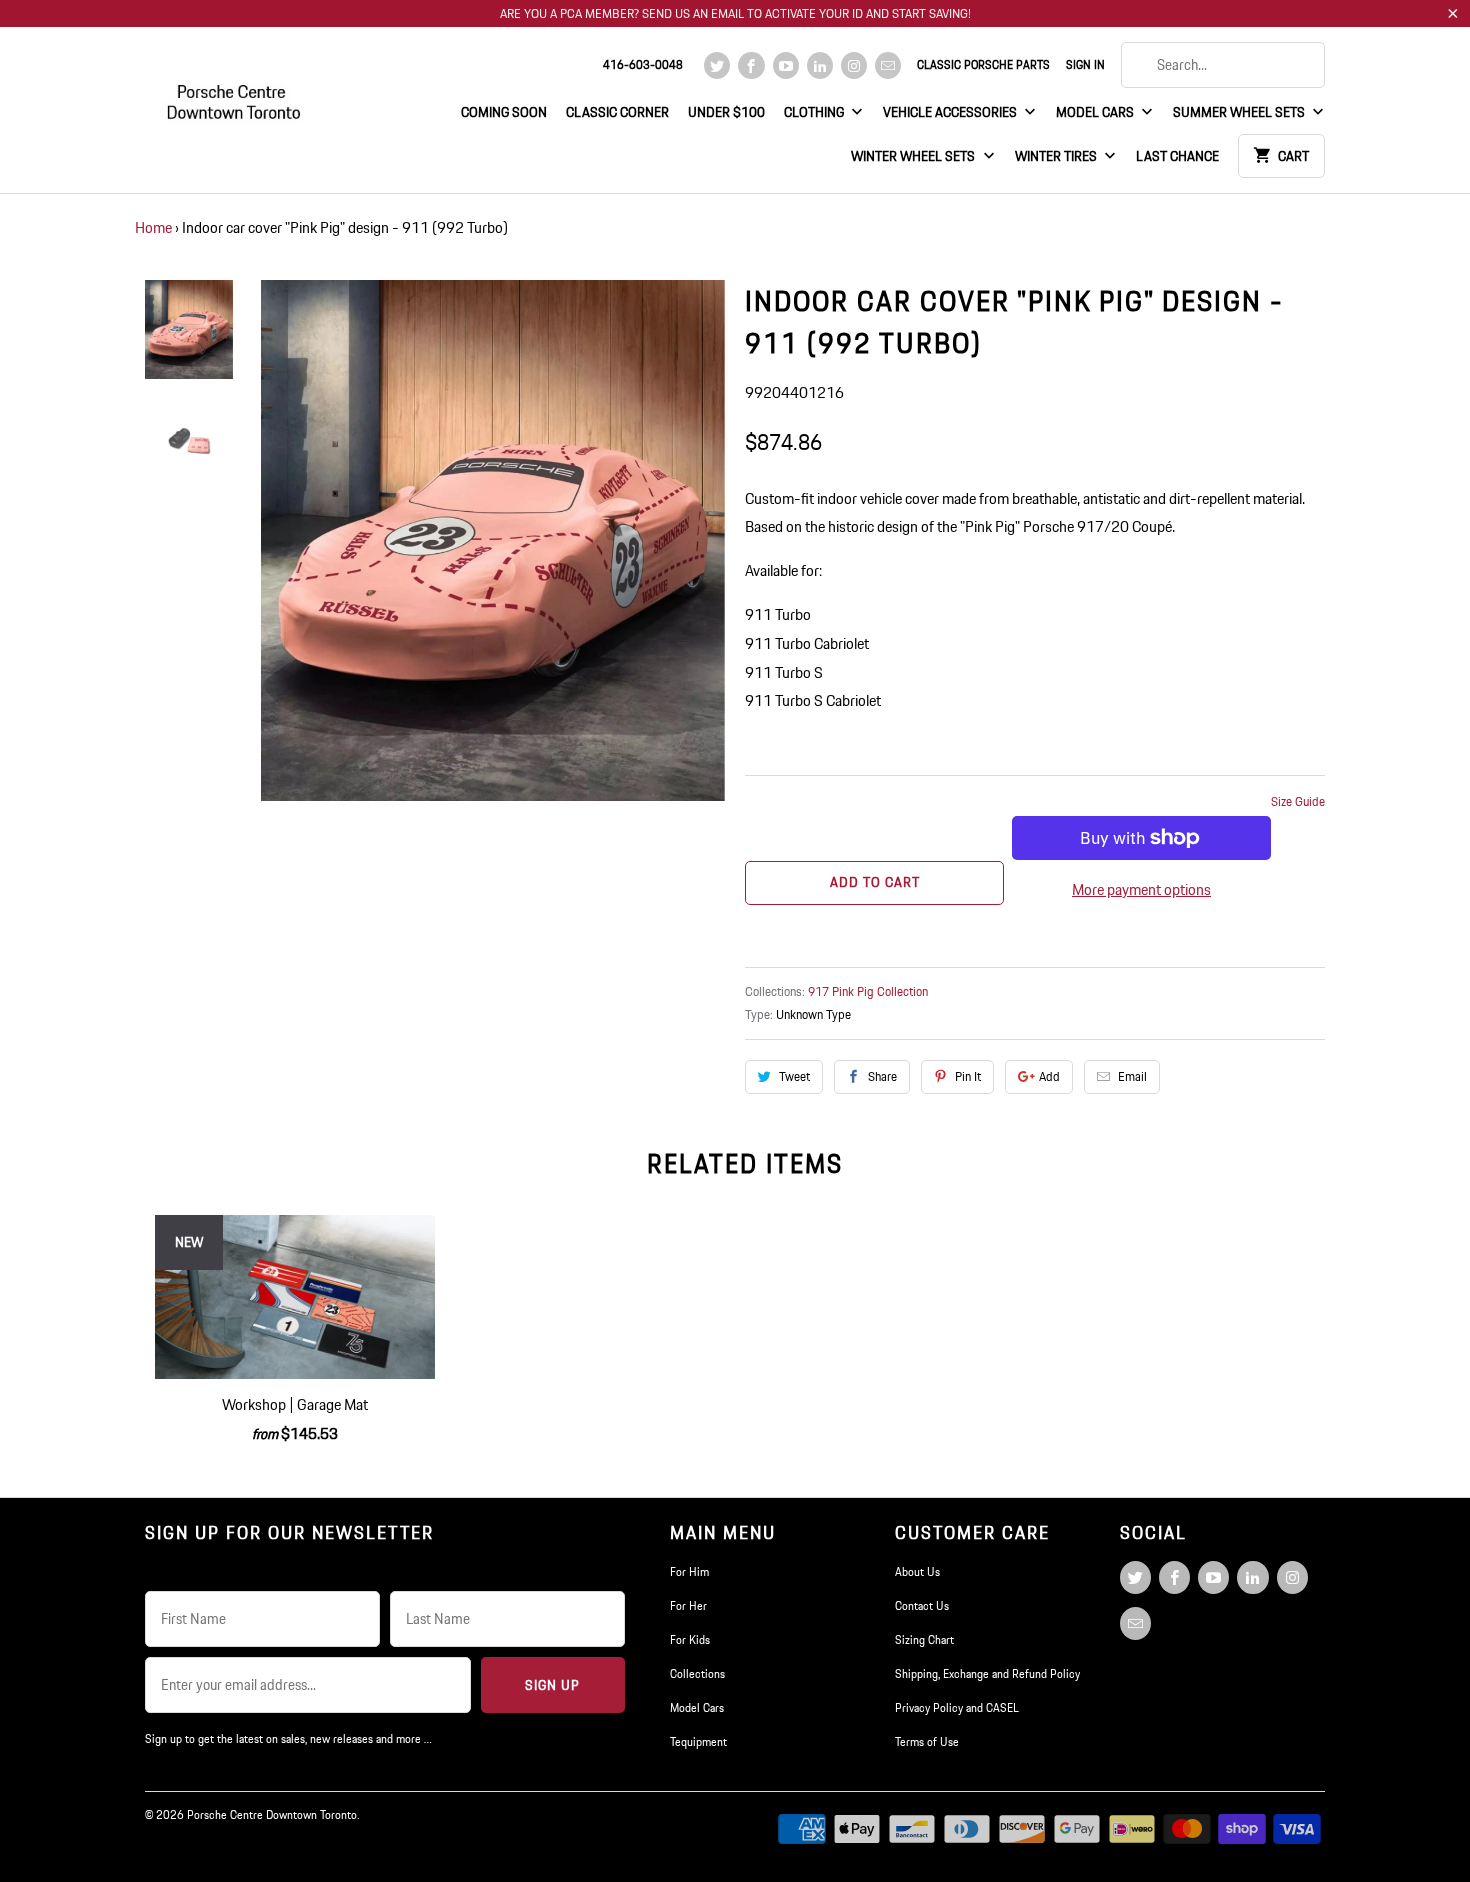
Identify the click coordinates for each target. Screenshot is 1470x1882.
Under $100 (726, 112)
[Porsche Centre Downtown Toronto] (235, 93)
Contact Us (922, 1605)
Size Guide (1298, 801)
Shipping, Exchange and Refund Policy (987, 1673)
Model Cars (1096, 112)
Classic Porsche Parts (983, 64)
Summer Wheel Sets (1240, 112)
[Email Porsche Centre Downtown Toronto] (888, 65)
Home (153, 227)
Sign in (1085, 64)
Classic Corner (617, 112)
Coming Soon (504, 112)
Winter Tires (1057, 156)
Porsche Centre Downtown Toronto (272, 1814)
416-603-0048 (643, 64)
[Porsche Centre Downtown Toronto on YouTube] (786, 65)
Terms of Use (927, 1741)
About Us (917, 1571)
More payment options (1141, 889)
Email (1132, 1076)
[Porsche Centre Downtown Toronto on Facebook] (751, 65)
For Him (689, 1571)
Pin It (968, 1076)
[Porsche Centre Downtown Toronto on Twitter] (717, 65)
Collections (697, 1673)
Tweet (794, 1076)
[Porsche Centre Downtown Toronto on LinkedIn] (820, 65)
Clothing (815, 112)
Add (1049, 1076)
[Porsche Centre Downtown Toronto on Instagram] (854, 65)
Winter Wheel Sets (914, 156)
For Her (688, 1605)
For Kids (690, 1639)
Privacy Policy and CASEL (957, 1707)
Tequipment (698, 1741)
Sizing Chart (924, 1639)
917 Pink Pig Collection (868, 991)
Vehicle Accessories (951, 112)
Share (882, 1076)
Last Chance (1177, 156)
